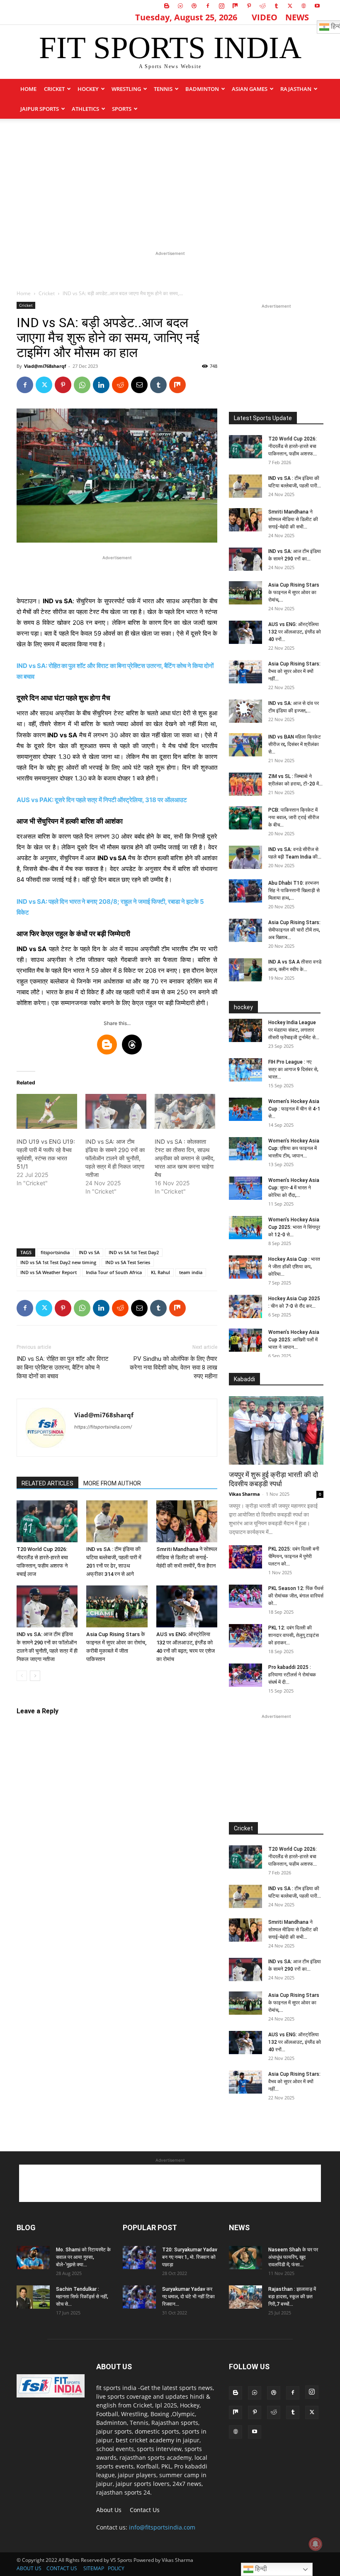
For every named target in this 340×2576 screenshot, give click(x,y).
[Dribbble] (194, 6)
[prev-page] (22, 1676)
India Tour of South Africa (114, 1272)
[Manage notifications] (316, 2544)
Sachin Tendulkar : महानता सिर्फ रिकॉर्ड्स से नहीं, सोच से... (82, 2297)
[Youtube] (317, 6)
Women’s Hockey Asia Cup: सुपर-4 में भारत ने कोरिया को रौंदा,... (294, 1188)
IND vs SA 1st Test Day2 (134, 1252)
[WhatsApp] (82, 385)
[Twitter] (290, 6)
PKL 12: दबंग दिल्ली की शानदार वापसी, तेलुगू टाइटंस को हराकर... (294, 1635)
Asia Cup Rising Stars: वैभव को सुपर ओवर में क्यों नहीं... (294, 671)
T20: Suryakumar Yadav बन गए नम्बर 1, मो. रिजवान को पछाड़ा (190, 2257)
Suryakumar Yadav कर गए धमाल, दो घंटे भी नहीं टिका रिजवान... (188, 2297)
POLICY (116, 2568)
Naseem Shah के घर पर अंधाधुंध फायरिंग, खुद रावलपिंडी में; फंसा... (293, 2257)
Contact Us (145, 2510)
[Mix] (235, 6)
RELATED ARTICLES (47, 1483)
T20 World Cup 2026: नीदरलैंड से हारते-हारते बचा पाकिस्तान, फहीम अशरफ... (293, 446)
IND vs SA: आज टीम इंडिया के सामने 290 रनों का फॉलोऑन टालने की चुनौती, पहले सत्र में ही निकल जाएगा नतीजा (115, 1158)
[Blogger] (167, 6)
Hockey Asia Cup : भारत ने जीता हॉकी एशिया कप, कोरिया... (294, 1267)
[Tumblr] (276, 6)
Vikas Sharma (244, 1494)
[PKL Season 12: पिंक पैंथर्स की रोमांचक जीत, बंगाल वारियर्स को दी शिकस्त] (245, 1596)
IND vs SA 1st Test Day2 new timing (58, 1262)
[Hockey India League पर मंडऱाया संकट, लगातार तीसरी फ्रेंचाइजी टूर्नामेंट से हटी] (245, 1030)
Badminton (202, 89)
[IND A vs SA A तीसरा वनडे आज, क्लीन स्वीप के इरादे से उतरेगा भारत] (245, 970)
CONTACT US (62, 2568)
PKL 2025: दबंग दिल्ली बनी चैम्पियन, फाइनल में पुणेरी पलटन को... (294, 1556)
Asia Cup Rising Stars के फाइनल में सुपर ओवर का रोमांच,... (294, 592)
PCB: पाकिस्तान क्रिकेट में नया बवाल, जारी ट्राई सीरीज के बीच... (294, 817)
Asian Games (250, 89)
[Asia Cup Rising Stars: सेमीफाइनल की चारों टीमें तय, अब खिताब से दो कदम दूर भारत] (245, 930)
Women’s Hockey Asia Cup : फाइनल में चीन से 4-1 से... (294, 1109)
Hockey (88, 89)
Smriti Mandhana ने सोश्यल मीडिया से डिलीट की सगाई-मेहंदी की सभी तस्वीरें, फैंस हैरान (187, 1557)
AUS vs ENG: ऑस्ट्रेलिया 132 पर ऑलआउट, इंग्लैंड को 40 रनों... (295, 632)
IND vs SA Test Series (128, 1262)
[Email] (139, 385)
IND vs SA (89, 1252)
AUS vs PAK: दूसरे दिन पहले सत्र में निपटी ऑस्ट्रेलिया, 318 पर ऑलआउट (102, 800)
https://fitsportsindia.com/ (103, 1427)
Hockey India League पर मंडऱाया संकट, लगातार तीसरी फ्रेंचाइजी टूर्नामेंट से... (294, 1030)
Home (28, 89)
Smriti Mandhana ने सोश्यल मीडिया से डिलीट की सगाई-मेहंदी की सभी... (293, 519)
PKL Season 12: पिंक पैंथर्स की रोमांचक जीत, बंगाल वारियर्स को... (296, 1596)
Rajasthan (296, 89)
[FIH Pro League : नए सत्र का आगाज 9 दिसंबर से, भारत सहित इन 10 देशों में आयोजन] (245, 1070)
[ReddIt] (120, 385)
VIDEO (265, 17)
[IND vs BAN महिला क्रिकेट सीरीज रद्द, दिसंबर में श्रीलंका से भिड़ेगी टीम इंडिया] (245, 745)
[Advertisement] (170, 181)
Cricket (54, 89)
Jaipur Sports (40, 109)
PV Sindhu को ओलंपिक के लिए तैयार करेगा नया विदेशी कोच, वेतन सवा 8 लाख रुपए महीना (174, 1368)
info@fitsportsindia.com (162, 2527)
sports (122, 109)
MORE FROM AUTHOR (112, 1483)
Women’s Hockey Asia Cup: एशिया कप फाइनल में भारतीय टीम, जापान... (294, 1148)
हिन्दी (260, 2569)
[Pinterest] (249, 6)
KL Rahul (160, 1272)
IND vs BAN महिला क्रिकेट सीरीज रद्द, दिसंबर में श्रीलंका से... (295, 744)
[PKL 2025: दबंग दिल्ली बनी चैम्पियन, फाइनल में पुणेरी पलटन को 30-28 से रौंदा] (245, 1557)
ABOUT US (29, 2568)
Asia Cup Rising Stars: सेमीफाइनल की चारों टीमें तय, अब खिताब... (294, 930)
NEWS (297, 17)
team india (191, 1272)
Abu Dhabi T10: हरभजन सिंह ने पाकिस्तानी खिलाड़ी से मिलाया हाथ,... (294, 890)
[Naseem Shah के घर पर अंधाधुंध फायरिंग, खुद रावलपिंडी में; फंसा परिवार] (245, 2258)
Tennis (163, 89)
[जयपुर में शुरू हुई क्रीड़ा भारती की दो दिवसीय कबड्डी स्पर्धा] (276, 1430)
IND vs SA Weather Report (49, 1272)
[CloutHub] (180, 6)
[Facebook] (208, 6)
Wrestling (126, 89)
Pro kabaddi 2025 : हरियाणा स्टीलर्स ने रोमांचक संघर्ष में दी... (292, 1675)
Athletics (85, 109)
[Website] (304, 6)
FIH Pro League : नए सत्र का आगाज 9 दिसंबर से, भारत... (293, 1069)
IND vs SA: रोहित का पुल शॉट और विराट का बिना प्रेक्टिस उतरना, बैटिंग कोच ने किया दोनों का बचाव (63, 1368)
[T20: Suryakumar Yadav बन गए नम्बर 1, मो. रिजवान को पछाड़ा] (139, 2258)
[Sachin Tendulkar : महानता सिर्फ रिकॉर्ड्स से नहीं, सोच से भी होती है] (33, 2297)
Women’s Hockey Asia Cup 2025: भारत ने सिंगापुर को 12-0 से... (294, 1227)
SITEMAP (94, 2568)
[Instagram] (221, 6)
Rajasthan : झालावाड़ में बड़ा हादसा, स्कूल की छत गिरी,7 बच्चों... (292, 2297)
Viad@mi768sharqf (45, 366)
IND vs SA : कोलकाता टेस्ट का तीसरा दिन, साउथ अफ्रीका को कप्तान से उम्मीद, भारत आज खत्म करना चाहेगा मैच (185, 1158)
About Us (109, 2510)
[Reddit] (262, 6)
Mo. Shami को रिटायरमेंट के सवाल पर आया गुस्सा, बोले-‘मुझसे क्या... (83, 2257)
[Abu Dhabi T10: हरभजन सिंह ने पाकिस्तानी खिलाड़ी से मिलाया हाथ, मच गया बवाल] (245, 891)
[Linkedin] (101, 385)
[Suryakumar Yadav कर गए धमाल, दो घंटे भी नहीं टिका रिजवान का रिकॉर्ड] (139, 2297)
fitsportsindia (55, 1252)
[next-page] (35, 1676)
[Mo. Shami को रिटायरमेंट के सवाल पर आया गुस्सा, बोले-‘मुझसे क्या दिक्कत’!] (33, 2258)
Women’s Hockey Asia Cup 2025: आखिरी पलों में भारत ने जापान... (294, 1340)
